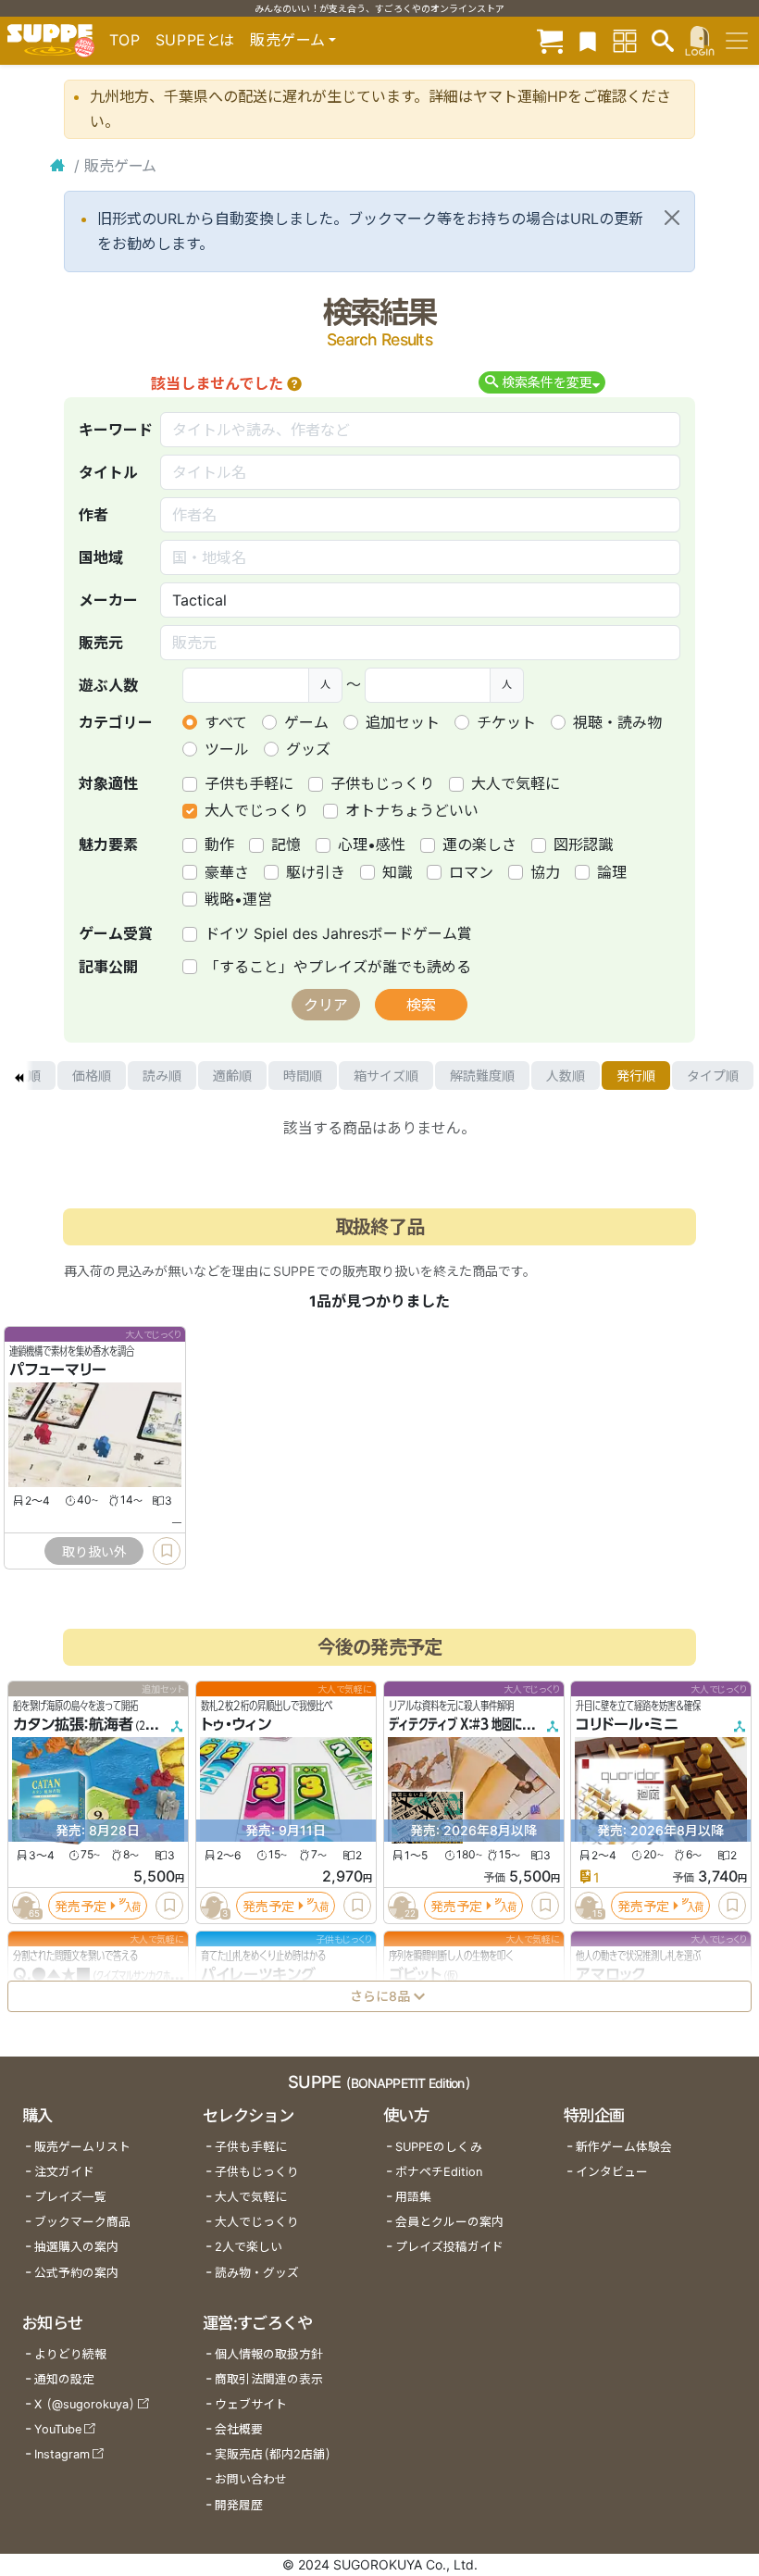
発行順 (636, 1075)
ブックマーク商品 (82, 2222)
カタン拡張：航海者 (73, 1724)
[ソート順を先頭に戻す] (19, 1076)
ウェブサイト (251, 2404)
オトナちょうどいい (412, 810)
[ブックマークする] (167, 1551)
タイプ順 (713, 1075)
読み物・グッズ (257, 2273)
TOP (125, 40)
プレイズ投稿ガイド (449, 2247)
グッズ (308, 749)
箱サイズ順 (386, 1075)
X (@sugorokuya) (85, 2404)
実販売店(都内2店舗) (273, 2454)
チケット (506, 722)
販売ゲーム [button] (287, 40)
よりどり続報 (70, 2354)
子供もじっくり (382, 783)
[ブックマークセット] (588, 40)
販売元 (101, 643)
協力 (545, 872)
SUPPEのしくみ (439, 2147)
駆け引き (316, 872)
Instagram (62, 2454)
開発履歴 (239, 2505)
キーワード (116, 430)
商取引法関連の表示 (269, 2379)
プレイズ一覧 (70, 2197)
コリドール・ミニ (627, 1724)
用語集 (413, 2197)
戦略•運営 (238, 899)
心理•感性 (372, 844)
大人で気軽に (516, 783)
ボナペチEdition (439, 2172)
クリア (326, 1005)
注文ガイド (64, 2172)
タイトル (108, 472)
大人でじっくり (256, 810)
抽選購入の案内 (76, 2247)
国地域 (101, 557)
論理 (612, 872)
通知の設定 (64, 2379)
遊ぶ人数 (108, 685)
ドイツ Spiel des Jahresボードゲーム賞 (338, 933)
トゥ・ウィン (236, 1724)
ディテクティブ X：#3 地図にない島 (471, 1724)
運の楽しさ (479, 844)
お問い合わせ (251, 2479)
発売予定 (81, 1905)
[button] (294, 383)
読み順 (162, 1075)
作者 (93, 515)
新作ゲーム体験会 (624, 2147)
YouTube (58, 2429)
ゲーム (306, 722)
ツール (227, 749)
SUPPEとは (195, 40)
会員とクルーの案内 (449, 2222)
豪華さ (227, 872)
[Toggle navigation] (737, 41)
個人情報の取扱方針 (269, 2354)
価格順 (92, 1075)
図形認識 (583, 844)
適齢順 (232, 1075)
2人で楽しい (249, 2247)
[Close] (672, 218)
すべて (226, 722)
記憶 (286, 844)
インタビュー (612, 2172)
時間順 (303, 1075)
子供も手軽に (249, 783)
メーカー (108, 600)
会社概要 (239, 2429)
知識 (397, 872)
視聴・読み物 (617, 722)
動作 (219, 844)
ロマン (471, 872)
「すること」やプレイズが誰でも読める (338, 967)
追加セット (403, 722)
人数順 (566, 1075)
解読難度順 (482, 1075)
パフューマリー (58, 1369)
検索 (421, 1005)
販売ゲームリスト (82, 2147)
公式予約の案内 (76, 2273)
